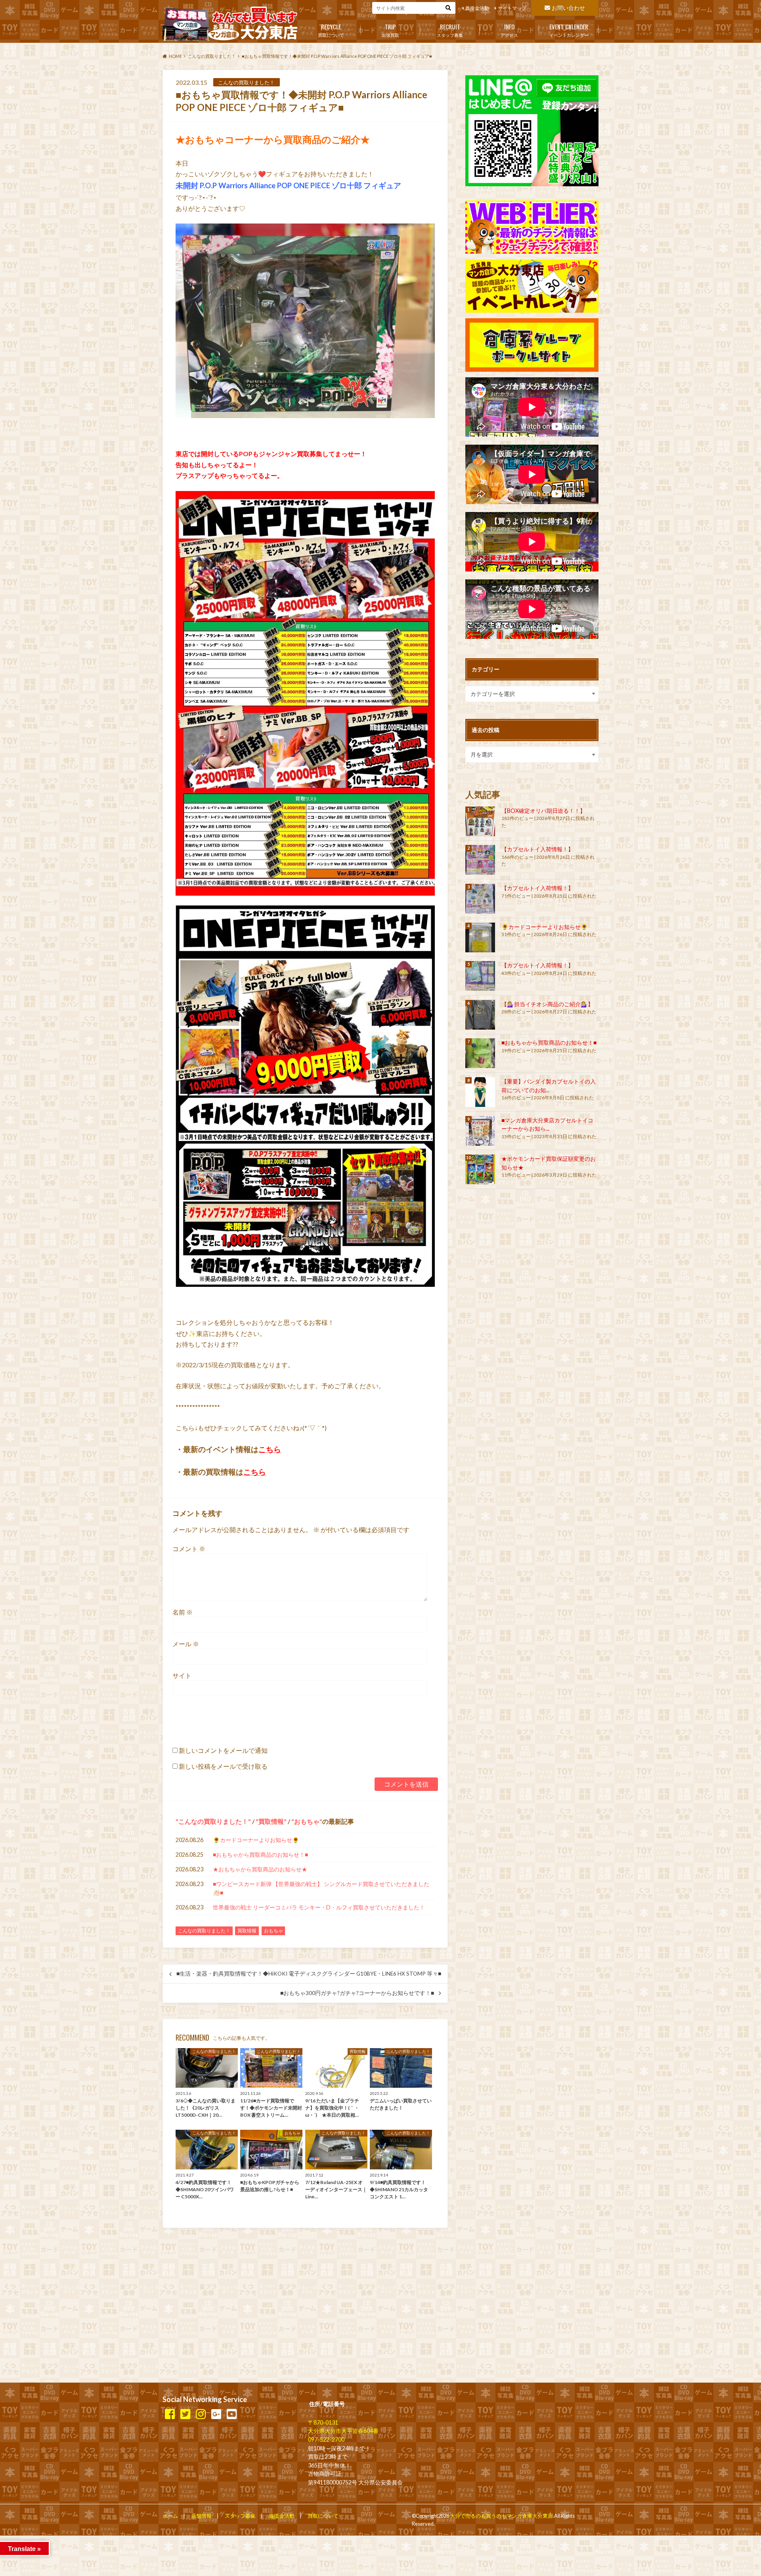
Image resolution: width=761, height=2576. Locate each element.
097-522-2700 (326, 2439)
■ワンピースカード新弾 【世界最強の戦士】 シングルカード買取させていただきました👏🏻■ (321, 1888)
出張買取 (390, 30)
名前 (183, 1612)
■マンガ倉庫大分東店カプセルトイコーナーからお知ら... (547, 1125)
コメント (189, 1549)
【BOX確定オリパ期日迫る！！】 (543, 811)
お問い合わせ (568, 8)
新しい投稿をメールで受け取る (223, 1766)
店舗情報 (201, 2516)
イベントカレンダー (569, 30)
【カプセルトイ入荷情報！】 (537, 849)
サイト (182, 1675)
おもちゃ (307, 1821)
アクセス (509, 30)
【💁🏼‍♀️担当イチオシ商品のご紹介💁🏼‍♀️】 (547, 1004)
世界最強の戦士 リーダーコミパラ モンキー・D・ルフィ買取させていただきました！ (319, 1907)
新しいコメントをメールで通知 (223, 1750)
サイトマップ (512, 8)
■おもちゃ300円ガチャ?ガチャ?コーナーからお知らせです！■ (357, 1993)
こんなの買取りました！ (213, 1821)
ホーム (170, 2516)
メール (186, 1644)
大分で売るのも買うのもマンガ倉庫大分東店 (501, 2516)
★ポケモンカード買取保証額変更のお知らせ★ (549, 1163)
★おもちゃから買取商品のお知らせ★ (260, 1869)
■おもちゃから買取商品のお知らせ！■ (260, 1855)
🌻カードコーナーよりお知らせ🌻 (256, 1840)
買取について (331, 30)
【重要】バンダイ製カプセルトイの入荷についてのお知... (549, 1086)
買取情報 (271, 1821)
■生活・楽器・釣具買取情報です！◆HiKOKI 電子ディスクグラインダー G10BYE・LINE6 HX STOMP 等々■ (309, 1974)
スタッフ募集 (450, 30)
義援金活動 (477, 8)
